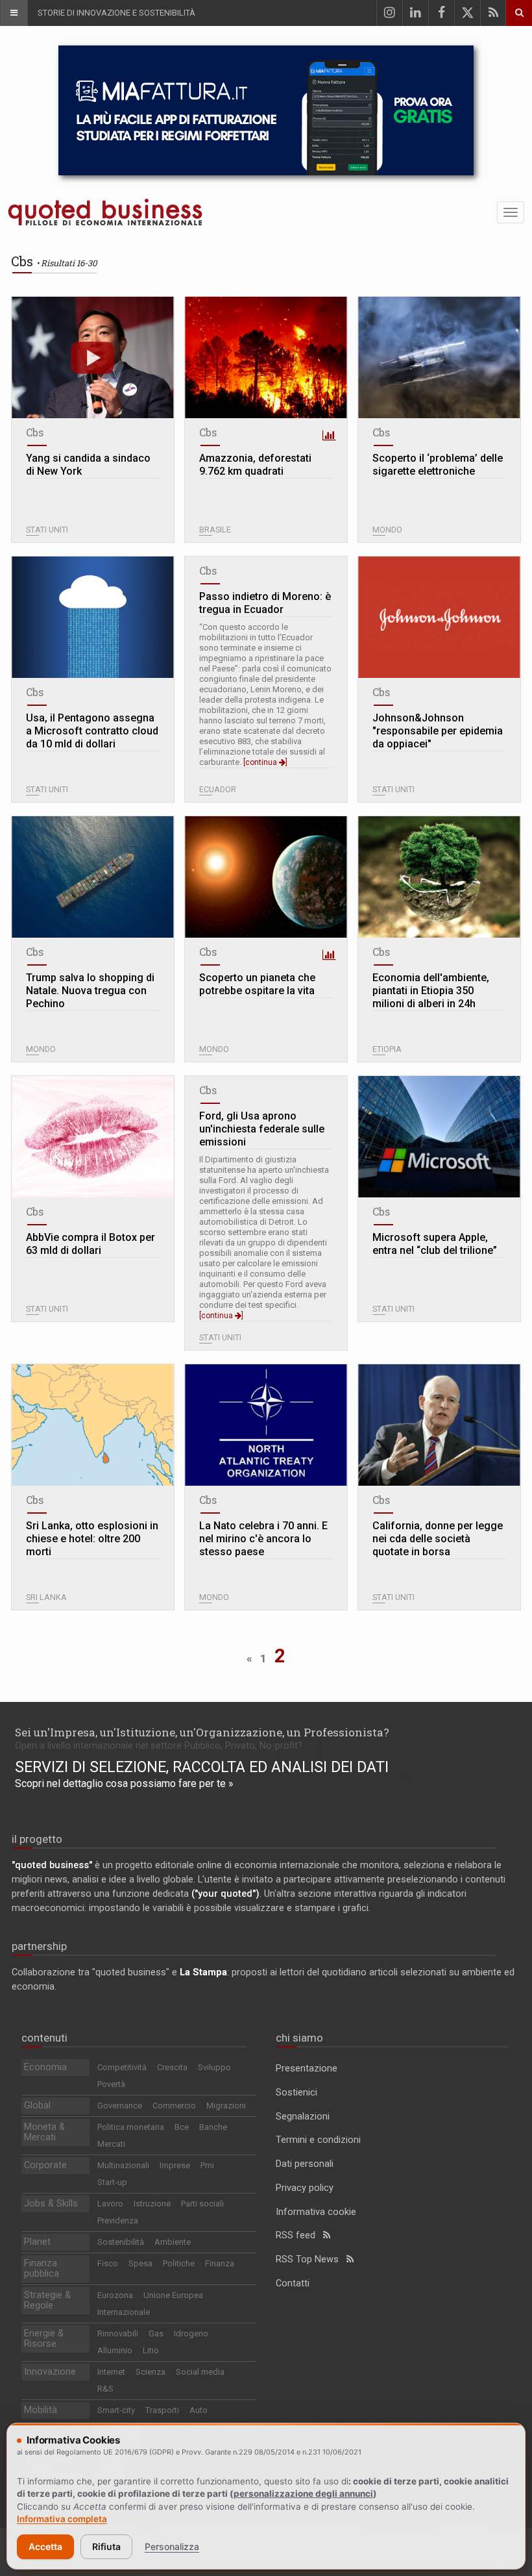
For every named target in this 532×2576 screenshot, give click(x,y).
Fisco (108, 2263)
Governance (120, 2106)
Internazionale (124, 2312)
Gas (156, 2333)
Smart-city (116, 2410)
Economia (45, 2067)
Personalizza (172, 2546)
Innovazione (50, 2372)
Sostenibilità (121, 2242)
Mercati (111, 2144)
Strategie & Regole (47, 2300)
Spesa (140, 2263)
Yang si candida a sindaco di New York (88, 465)
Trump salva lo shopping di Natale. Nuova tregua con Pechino (90, 991)
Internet (111, 2372)
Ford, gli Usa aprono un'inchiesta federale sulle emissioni (262, 1129)
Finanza (220, 2263)
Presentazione (307, 2069)
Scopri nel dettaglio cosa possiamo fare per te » (124, 1783)
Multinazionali (123, 2165)
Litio (151, 2350)
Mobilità (41, 2410)
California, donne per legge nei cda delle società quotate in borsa (438, 1539)
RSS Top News (311, 2259)
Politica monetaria (131, 2127)
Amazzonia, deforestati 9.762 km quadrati (255, 465)
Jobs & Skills (51, 2204)
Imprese (175, 2165)
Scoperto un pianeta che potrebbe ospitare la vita (257, 984)
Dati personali (305, 2164)
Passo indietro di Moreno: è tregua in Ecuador (265, 603)
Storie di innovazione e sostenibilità (116, 13)
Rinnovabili (118, 2333)
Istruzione (152, 2204)
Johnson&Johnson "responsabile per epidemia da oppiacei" (438, 731)
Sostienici (296, 2093)
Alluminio (115, 2350)
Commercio (174, 2106)
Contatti (293, 2283)
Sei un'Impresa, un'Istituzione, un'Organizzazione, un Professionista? (202, 1732)
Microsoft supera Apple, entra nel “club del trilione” (435, 1244)
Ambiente (173, 2242)
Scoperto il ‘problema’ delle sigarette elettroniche (438, 465)
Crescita (172, 2067)
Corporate (45, 2165)
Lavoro (110, 2204)
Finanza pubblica (42, 2269)
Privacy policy (305, 2188)
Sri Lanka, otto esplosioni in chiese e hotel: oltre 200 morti (92, 1539)
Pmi (207, 2165)
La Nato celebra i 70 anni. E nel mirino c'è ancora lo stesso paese (263, 1539)
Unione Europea (173, 2295)
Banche (213, 2127)
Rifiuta (106, 2546)
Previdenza (118, 2220)
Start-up (112, 2182)
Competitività (122, 2067)
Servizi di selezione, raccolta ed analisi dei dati (202, 1767)
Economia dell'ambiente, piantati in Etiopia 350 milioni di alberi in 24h (431, 991)
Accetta (45, 2546)
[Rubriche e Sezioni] (14, 13)
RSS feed (299, 2235)
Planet (37, 2242)
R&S (105, 2389)
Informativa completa (62, 2519)
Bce (182, 2127)
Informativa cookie (316, 2212)
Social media (200, 2372)
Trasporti (162, 2410)
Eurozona (115, 2295)
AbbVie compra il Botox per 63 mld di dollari (91, 1244)
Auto (199, 2410)
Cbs (35, 432)
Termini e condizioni (318, 2140)
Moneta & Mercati (44, 2132)
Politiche (179, 2263)
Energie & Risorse (44, 2339)
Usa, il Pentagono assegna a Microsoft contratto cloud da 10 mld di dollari (92, 731)
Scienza (151, 2372)
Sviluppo (214, 2067)
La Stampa (203, 1972)
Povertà (111, 2084)
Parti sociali (202, 2204)
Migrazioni (226, 2106)
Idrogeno (191, 2333)
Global (37, 2106)
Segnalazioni (303, 2117)
